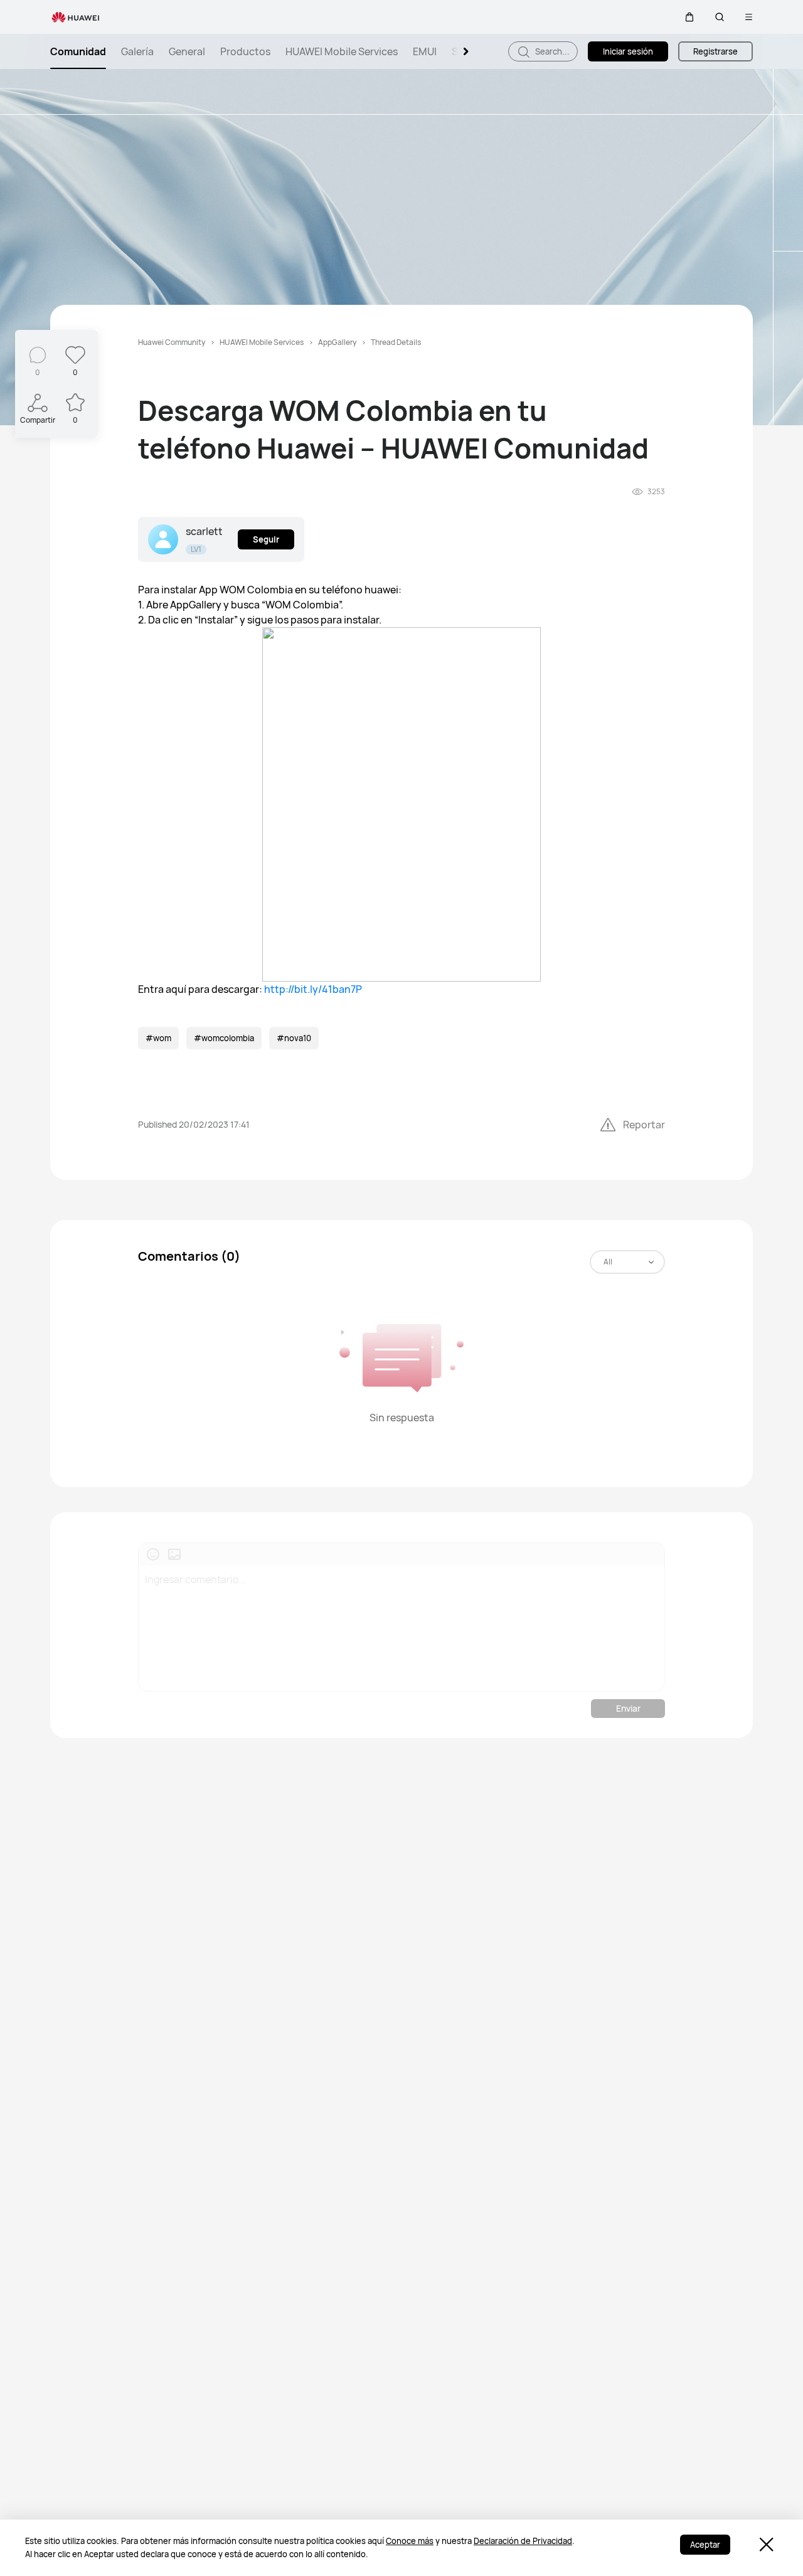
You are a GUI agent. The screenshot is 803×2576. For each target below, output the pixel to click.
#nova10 (294, 1038)
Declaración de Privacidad (523, 2541)
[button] (689, 17)
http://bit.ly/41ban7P (313, 989)
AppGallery (337, 342)
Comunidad (78, 51)
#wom (158, 1038)
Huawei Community (172, 342)
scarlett (204, 531)
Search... (551, 51)
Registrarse (715, 51)
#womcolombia (224, 1038)
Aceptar (705, 2545)
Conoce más (410, 2541)
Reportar (644, 1125)
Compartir (38, 420)
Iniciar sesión (628, 51)
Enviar (628, 1708)
